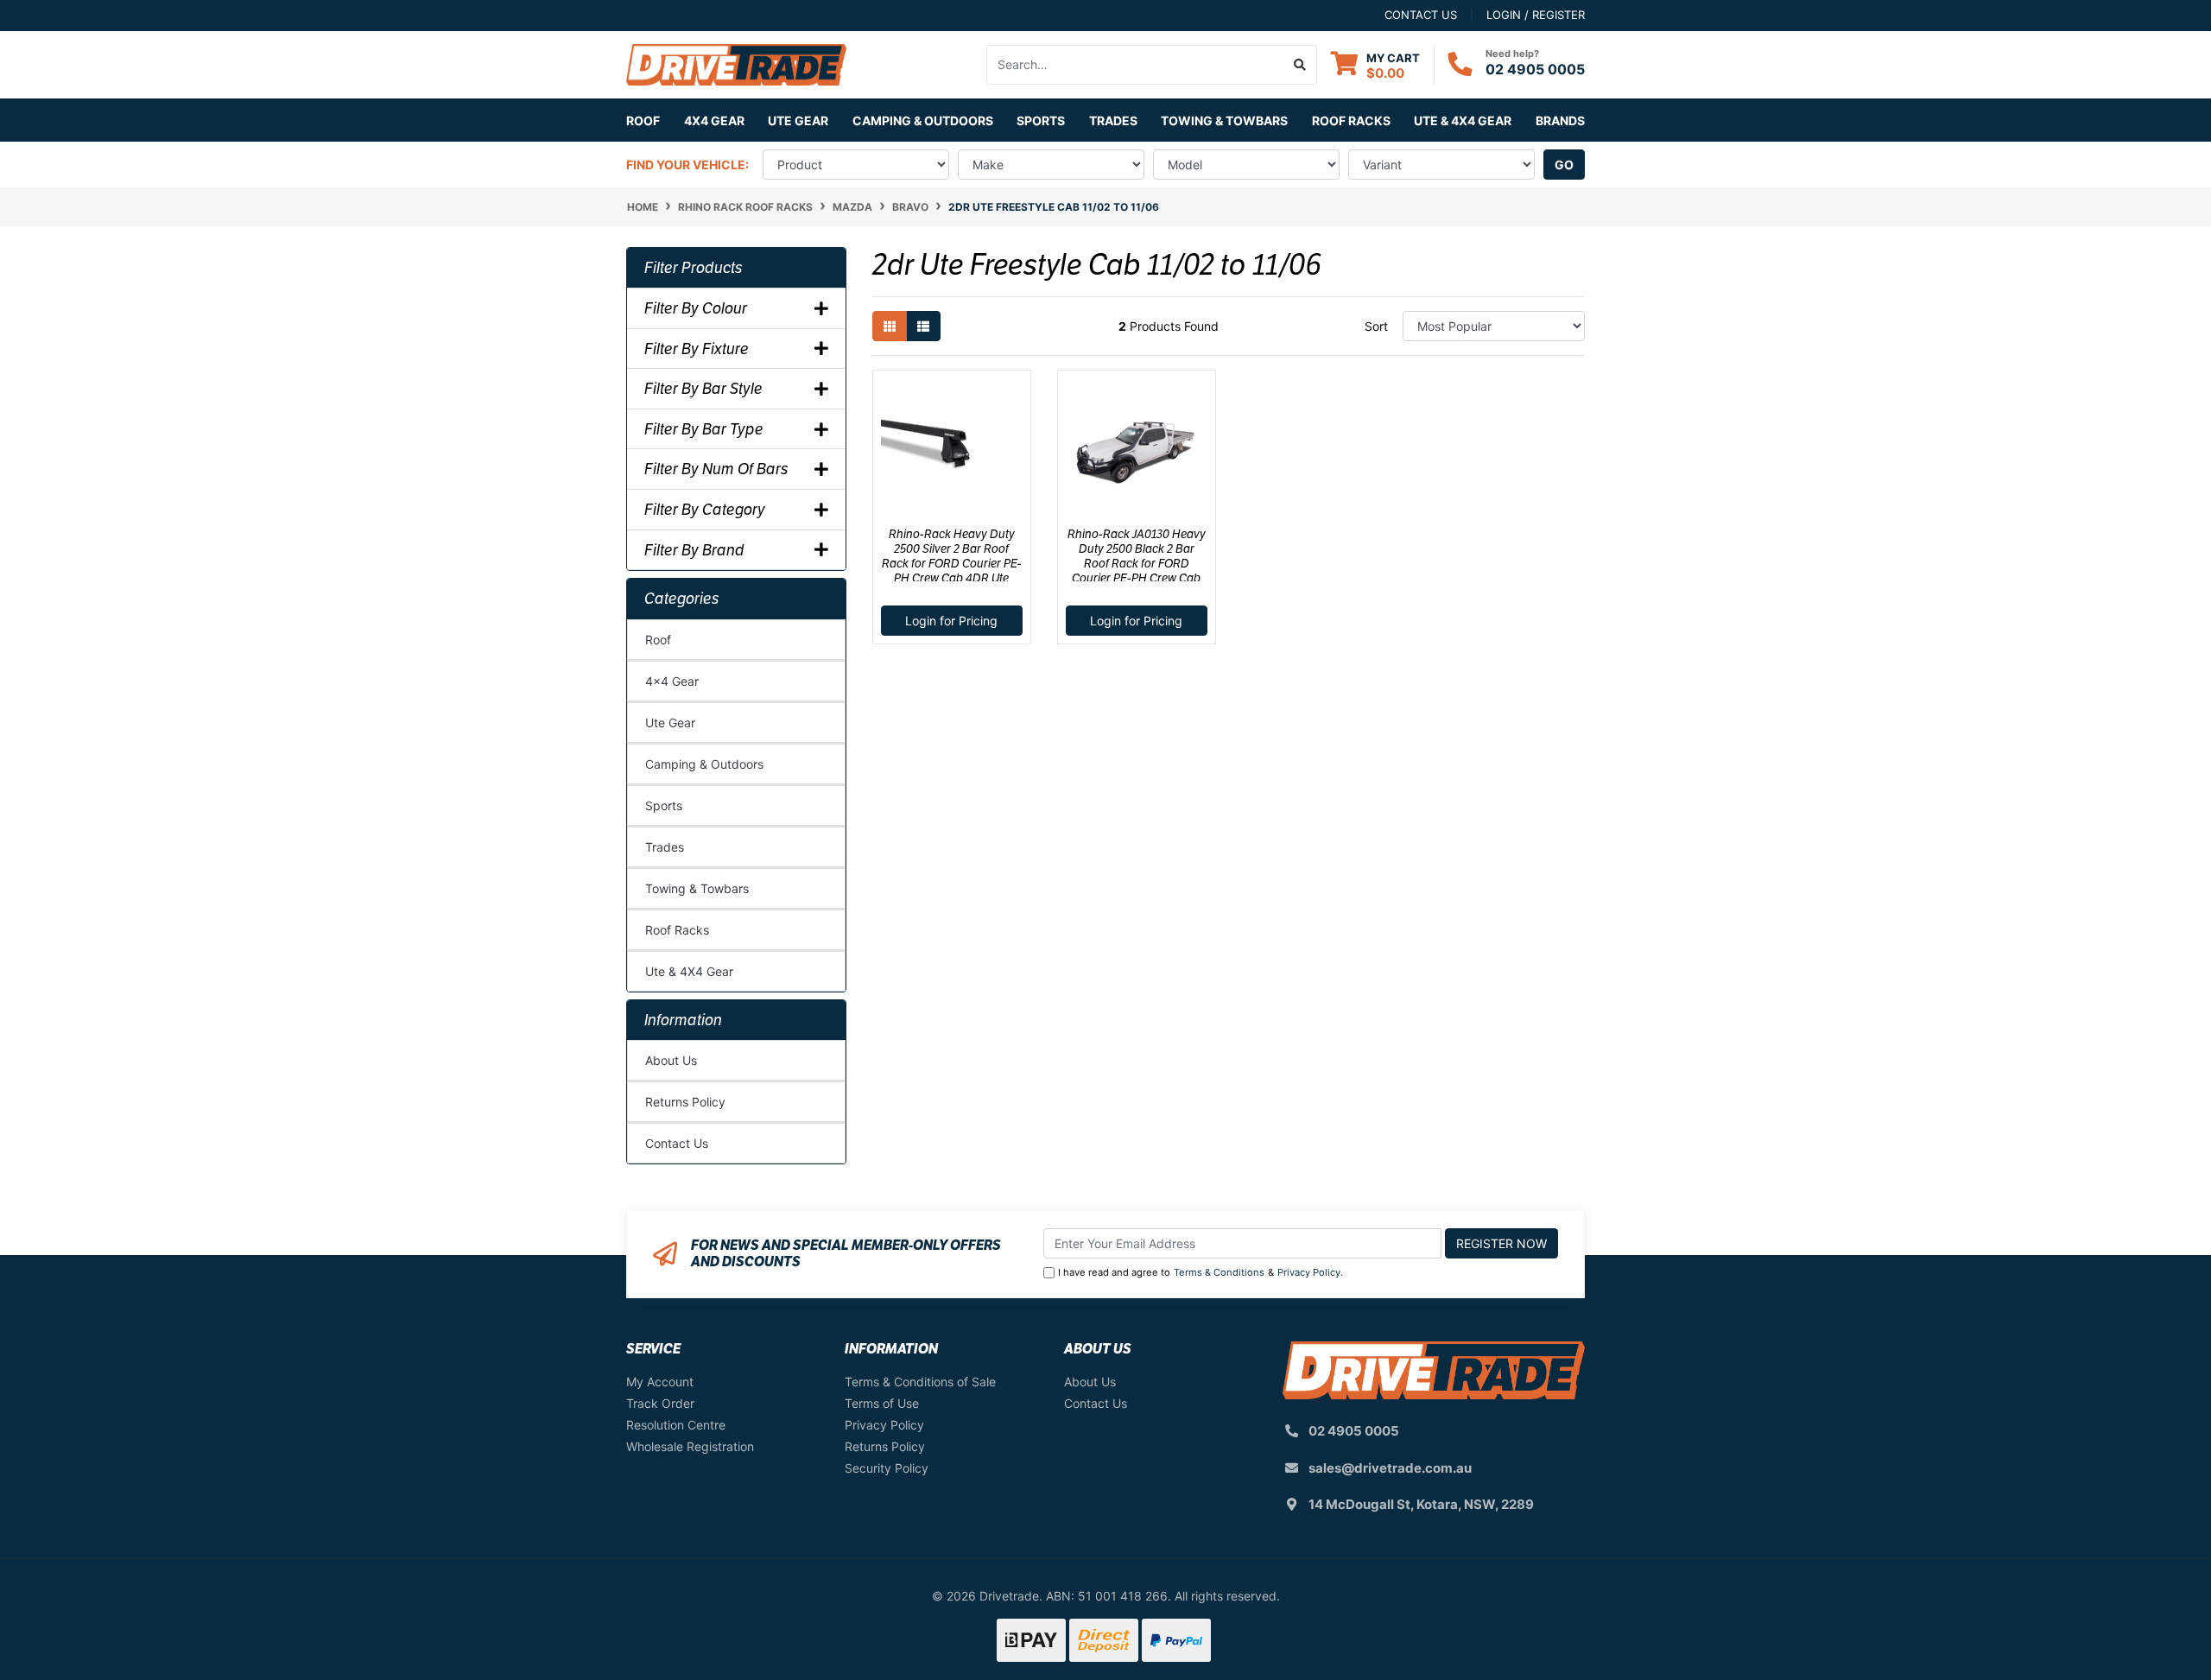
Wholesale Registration (690, 1446)
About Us (671, 1060)
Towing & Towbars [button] (1224, 120)
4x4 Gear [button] (714, 120)
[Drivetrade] (736, 63)
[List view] (923, 326)
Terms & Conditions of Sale (920, 1382)
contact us (1421, 15)
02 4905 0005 (1535, 69)
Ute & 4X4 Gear (689, 971)
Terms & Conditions (1219, 1272)
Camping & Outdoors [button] (923, 120)
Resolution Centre (676, 1425)
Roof (658, 640)
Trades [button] (1113, 120)
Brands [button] (1560, 120)
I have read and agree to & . (1201, 1272)
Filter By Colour (696, 308)
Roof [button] (643, 120)
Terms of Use (882, 1403)
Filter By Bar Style (703, 389)
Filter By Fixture (697, 349)
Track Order (660, 1403)
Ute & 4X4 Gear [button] (1463, 120)
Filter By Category (705, 510)
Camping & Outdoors (704, 764)
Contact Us (677, 1143)
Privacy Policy (1309, 1272)
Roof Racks (677, 930)
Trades (665, 847)
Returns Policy (685, 1102)
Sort (1376, 326)
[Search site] (1300, 65)
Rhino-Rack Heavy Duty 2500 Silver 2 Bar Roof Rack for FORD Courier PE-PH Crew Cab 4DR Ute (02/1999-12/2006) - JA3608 (952, 563)
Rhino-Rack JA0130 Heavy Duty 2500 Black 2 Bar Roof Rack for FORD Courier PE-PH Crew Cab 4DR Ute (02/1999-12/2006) (1136, 563)
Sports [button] (1041, 120)
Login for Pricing (951, 621)
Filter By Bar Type (704, 429)
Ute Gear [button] (798, 120)
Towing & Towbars (697, 888)
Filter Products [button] (694, 268)
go (1564, 165)
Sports (664, 805)
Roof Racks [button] (1351, 120)
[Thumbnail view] (890, 326)
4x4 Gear (672, 681)
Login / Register (1536, 15)
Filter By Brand (694, 550)
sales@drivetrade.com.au (1390, 1468)
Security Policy (887, 1468)
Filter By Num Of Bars (716, 469)
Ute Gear (670, 723)
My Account (660, 1382)
